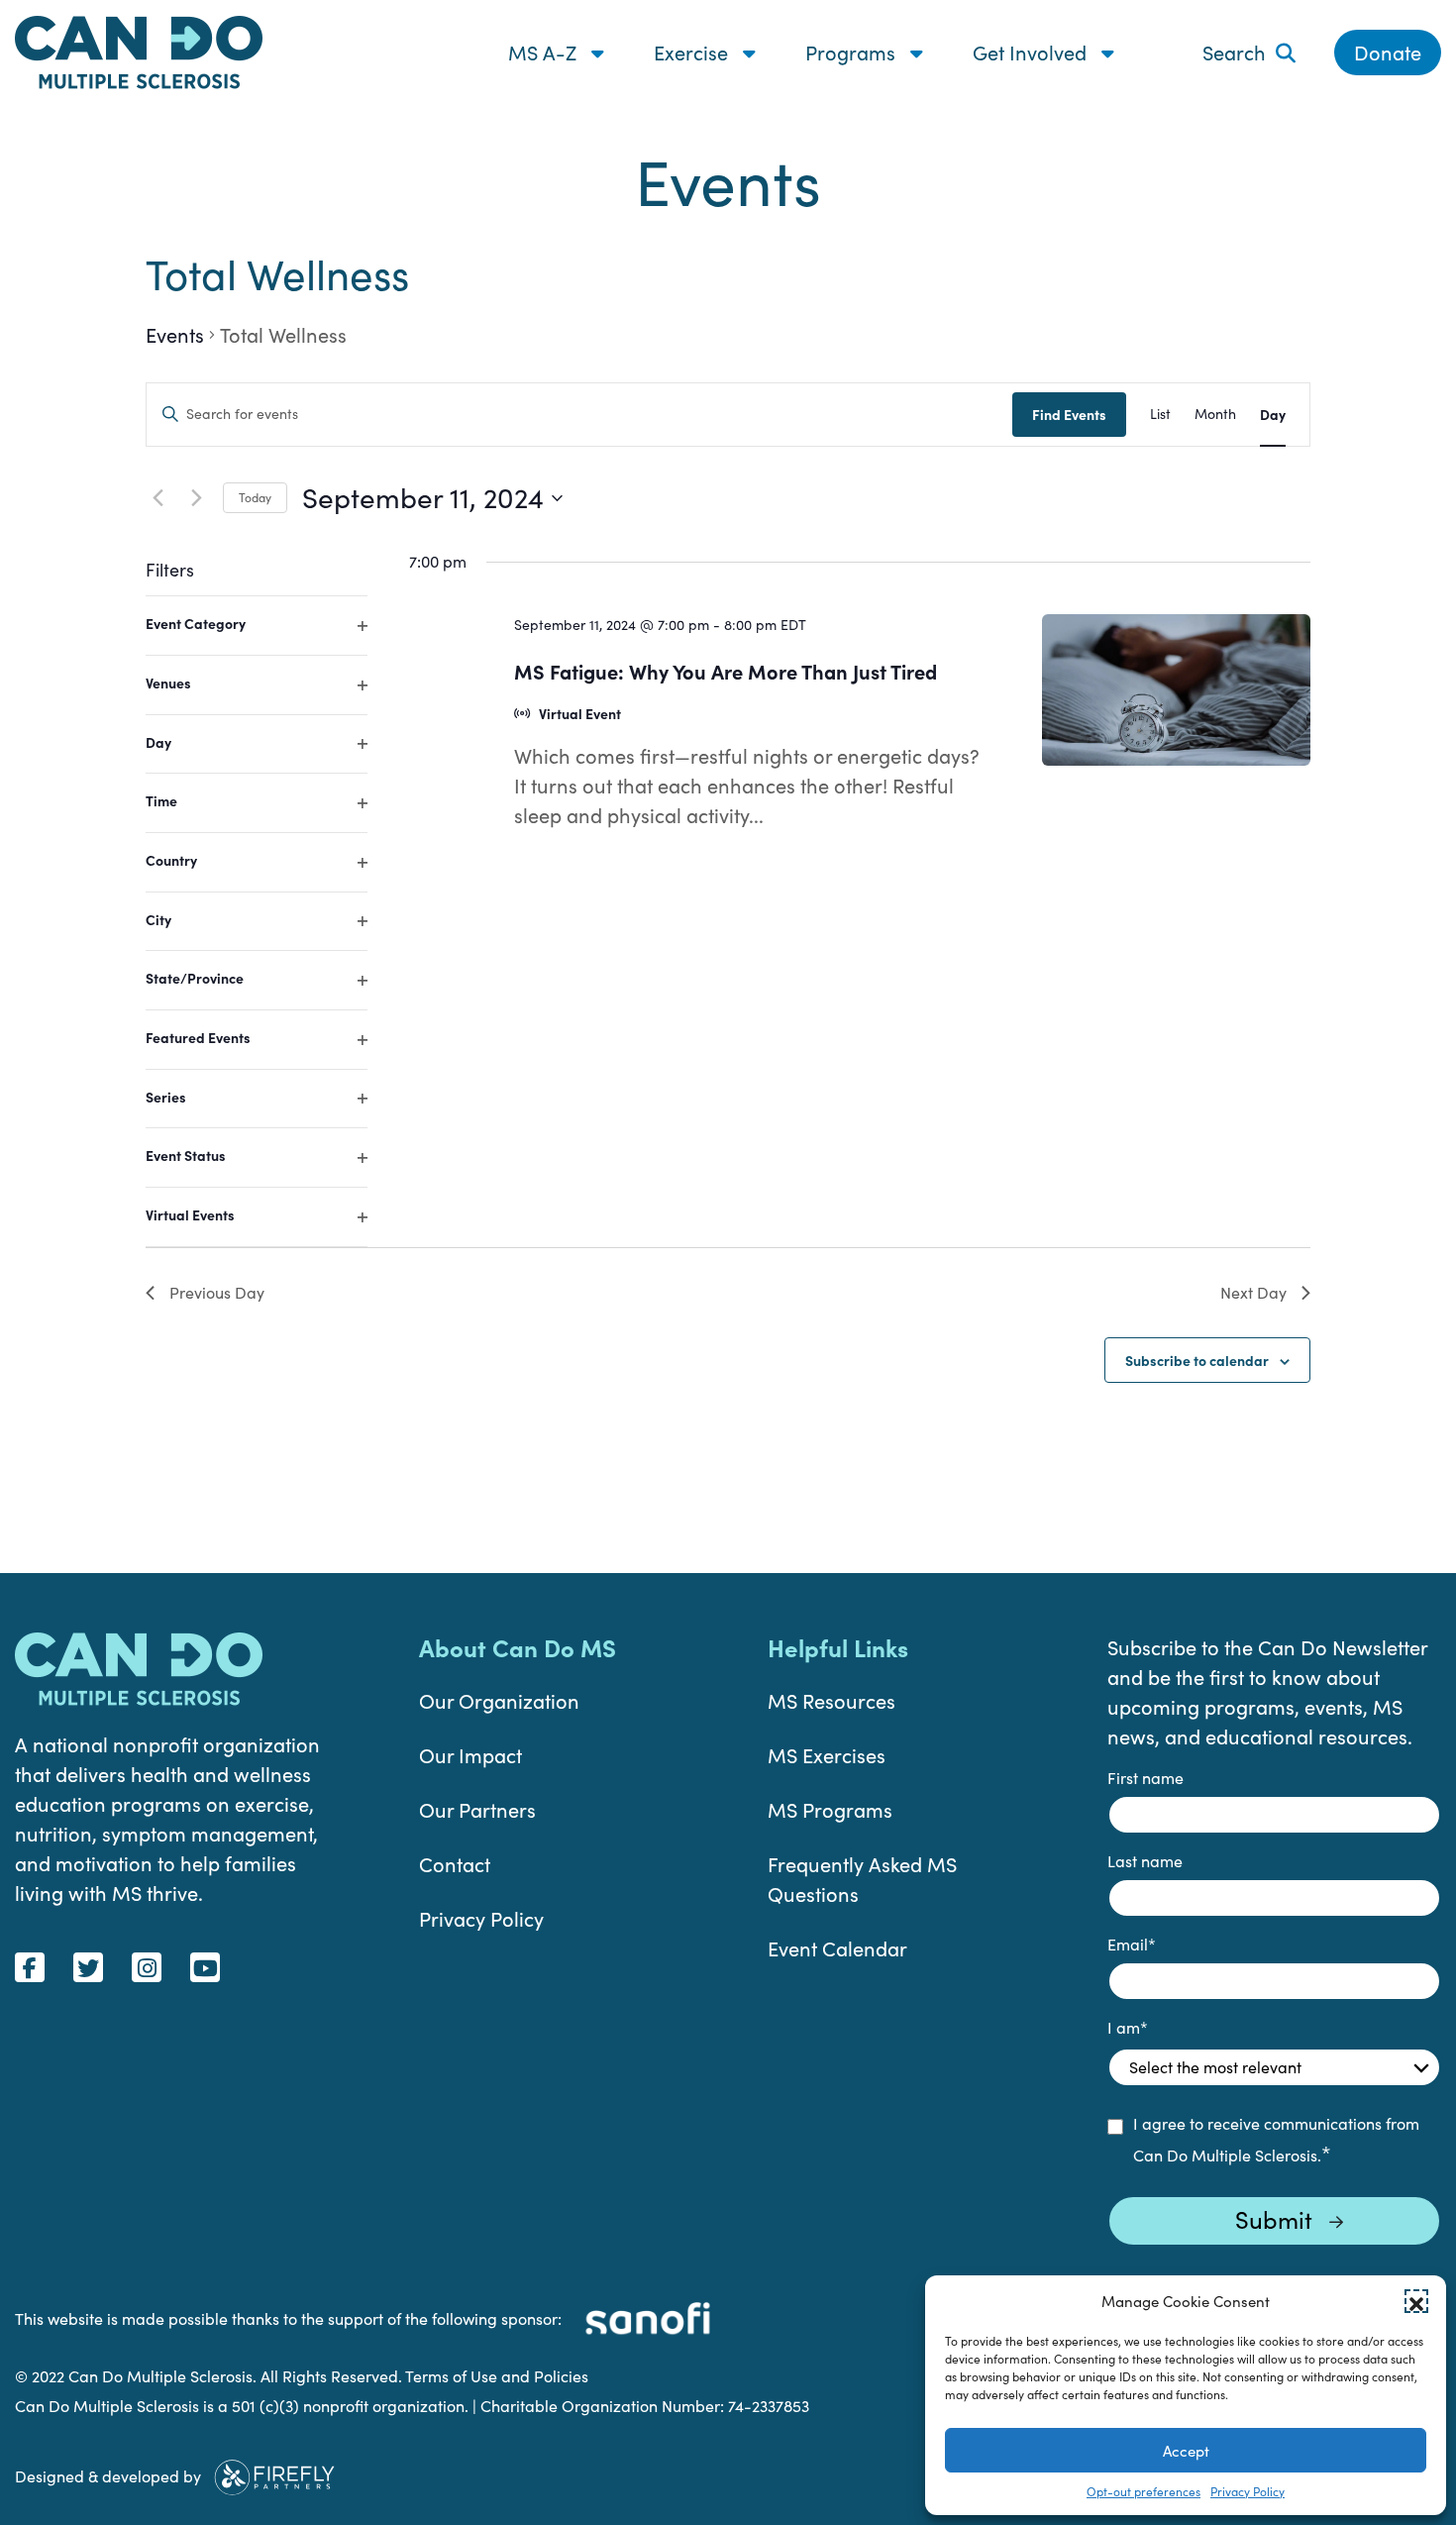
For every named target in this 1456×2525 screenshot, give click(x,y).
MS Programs (830, 1809)
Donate (1388, 52)
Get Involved (1032, 52)
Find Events (1069, 414)
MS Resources (832, 1700)
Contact (455, 1864)
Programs (853, 52)
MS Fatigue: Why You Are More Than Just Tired (726, 671)
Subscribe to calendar (1197, 1360)
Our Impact (470, 1755)
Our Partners (477, 1809)
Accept (1186, 2451)
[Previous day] (157, 498)
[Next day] (196, 498)
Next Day (1253, 1292)
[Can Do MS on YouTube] (205, 1967)
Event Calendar (837, 1948)
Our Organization (499, 1700)
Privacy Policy (1248, 2491)
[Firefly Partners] (274, 2474)
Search (1234, 52)
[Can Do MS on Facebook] (30, 1967)
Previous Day (217, 1292)
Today (255, 497)
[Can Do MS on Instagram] (147, 1967)
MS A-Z (545, 52)
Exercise (693, 52)
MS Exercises (827, 1755)
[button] (1416, 2301)
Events (175, 334)
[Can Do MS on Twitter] (88, 1967)
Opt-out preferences (1144, 2491)
